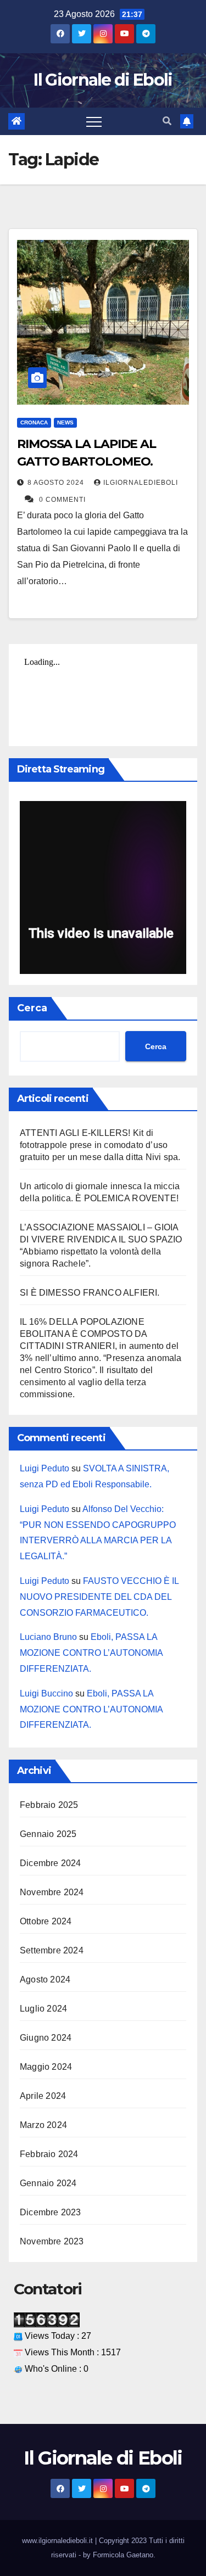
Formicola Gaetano (123, 2555)
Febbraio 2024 (49, 2154)
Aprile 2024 (43, 2096)
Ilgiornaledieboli (141, 483)
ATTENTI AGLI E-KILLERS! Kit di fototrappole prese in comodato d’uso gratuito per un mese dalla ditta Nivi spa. (100, 1145)
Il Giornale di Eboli (103, 80)
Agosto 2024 (45, 1979)
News (65, 422)
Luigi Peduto (44, 1468)
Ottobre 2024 (46, 1921)
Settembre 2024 (52, 1950)
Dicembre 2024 (51, 1863)
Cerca (32, 1008)
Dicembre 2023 (51, 2212)
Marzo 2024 (43, 2125)
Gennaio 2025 (48, 1834)
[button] (167, 121)
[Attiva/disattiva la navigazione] (94, 121)
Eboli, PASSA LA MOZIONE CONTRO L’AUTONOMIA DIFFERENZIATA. (91, 1653)
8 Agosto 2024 (57, 483)
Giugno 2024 (46, 2038)
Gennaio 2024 (48, 2183)
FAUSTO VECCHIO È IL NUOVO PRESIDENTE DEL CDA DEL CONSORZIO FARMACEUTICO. (99, 1597)
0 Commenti (62, 500)
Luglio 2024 (43, 2009)
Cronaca (34, 422)
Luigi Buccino (46, 1693)
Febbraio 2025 (49, 1805)
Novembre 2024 (52, 1892)
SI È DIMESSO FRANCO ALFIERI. (90, 1293)
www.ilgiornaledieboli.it (59, 2541)
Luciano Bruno (48, 1637)
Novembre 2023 (52, 2241)
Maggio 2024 (46, 2067)
